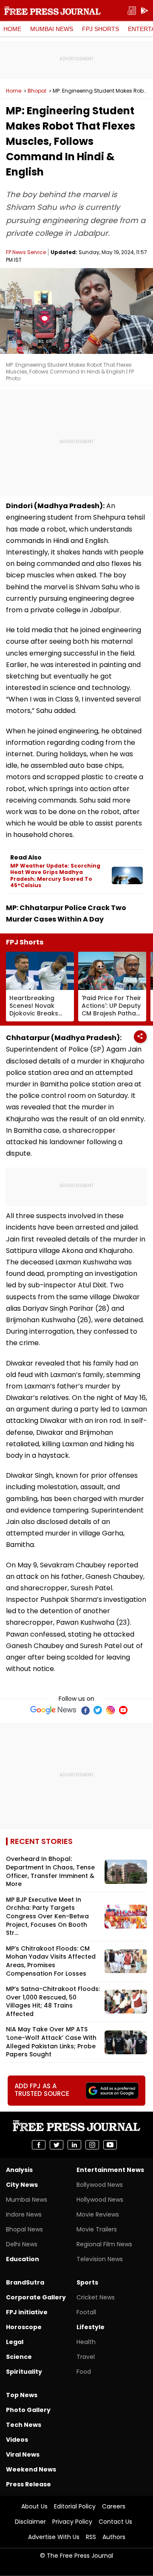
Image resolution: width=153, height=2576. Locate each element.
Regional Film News (104, 2244)
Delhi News (22, 2244)
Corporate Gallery (36, 2297)
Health (86, 2342)
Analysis (19, 2170)
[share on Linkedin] (74, 2145)
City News (22, 2185)
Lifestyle (91, 2327)
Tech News (24, 2425)
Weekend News (31, 2469)
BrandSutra (25, 2282)
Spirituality (24, 2372)
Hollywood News (100, 2200)
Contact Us (115, 2522)
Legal (15, 2342)
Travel (86, 2357)
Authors (114, 2537)
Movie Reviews (98, 2214)
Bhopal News (24, 2229)
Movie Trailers (97, 2229)
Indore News (24, 2214)
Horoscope (24, 2327)
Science (19, 2357)
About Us (34, 2506)
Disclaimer (30, 2522)
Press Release (28, 2484)
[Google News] (53, 1710)
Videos (17, 2440)
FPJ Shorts (101, 29)
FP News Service (26, 252)
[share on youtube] (110, 2145)
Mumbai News (52, 29)
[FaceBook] (85, 1710)
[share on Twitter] (57, 2145)
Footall (86, 2312)
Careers (114, 2506)
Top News (22, 2395)
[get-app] (144, 11)
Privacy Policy (72, 2522)
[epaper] (132, 11)
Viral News (23, 2454)
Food (84, 2372)
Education (23, 2259)
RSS (91, 2537)
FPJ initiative (27, 2312)
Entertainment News (110, 2170)
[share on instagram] (92, 2145)
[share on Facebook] (39, 2145)
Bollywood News (100, 2185)
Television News (100, 2259)
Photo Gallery (28, 2410)
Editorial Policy (75, 2506)
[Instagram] (110, 1710)
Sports (87, 2282)
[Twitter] (98, 1710)
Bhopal (37, 91)
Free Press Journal (52, 11)
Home (12, 29)
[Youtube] (123, 1710)
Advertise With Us (54, 2537)
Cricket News (96, 2297)
